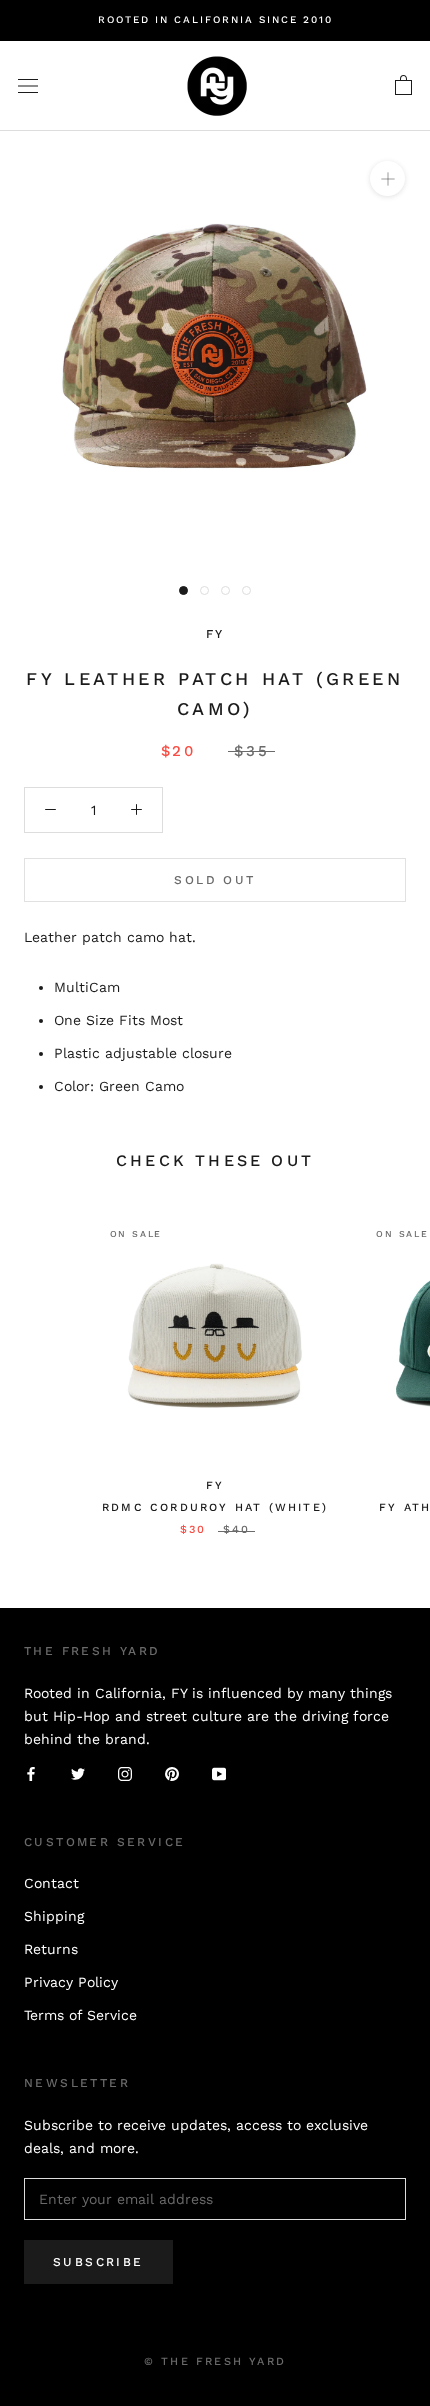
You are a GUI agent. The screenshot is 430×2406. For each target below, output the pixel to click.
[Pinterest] (172, 1773)
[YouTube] (219, 1773)
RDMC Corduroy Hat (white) (215, 1507)
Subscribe (98, 2262)
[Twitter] (78, 1773)
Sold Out (214, 880)
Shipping (54, 1916)
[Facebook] (31, 1773)
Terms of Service (80, 2015)
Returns (51, 1949)
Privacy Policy (71, 1982)
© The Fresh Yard (215, 2361)
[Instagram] (125, 1773)
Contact (51, 1883)
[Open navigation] (28, 86)
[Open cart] (403, 86)
